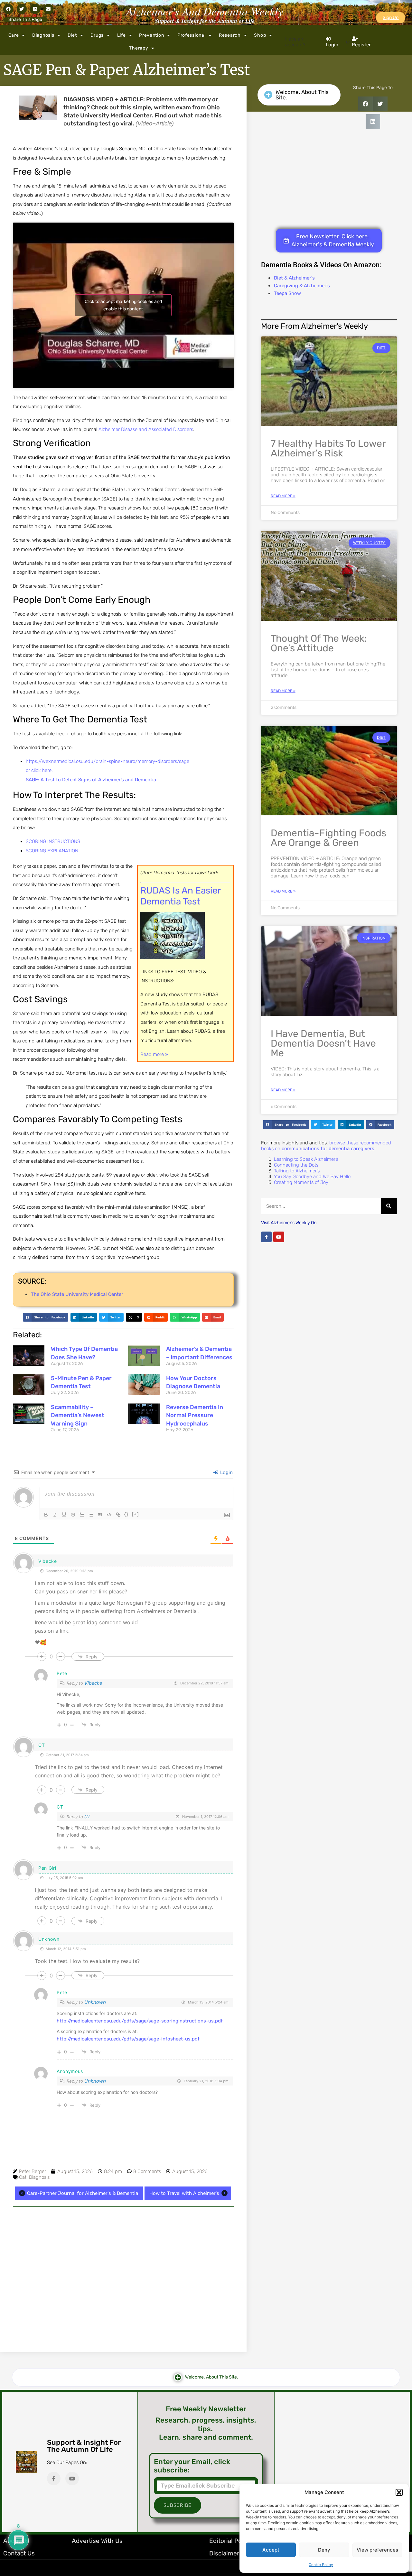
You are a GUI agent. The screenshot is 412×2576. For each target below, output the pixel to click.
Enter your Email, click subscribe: (192, 2466)
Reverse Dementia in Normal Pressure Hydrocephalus (195, 1415)
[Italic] (55, 1515)
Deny (324, 2550)
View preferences (377, 2550)
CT (87, 1817)
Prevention (151, 35)
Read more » (154, 1054)
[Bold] (46, 1515)
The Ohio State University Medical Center (77, 1294)
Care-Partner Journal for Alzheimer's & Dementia (83, 2193)
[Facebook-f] (267, 1237)
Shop (260, 35)
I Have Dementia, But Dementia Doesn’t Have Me (323, 1043)
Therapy (139, 48)
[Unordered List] (91, 1515)
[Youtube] (279, 1237)
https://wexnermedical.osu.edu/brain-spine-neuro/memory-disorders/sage (108, 761)
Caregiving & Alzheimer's (302, 286)
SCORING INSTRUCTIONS (53, 841)
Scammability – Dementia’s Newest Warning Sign (78, 1415)
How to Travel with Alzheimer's (184, 2193)
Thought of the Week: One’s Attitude (319, 643)
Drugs (97, 35)
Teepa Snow (287, 293)
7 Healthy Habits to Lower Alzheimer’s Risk (328, 448)
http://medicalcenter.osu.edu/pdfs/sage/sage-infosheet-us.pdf (128, 2039)
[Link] (118, 1515)
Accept (271, 2550)
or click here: (39, 770)
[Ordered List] (82, 1515)
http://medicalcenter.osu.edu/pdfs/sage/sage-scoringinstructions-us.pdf (140, 2021)
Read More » (283, 496)
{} (126, 1514)
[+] (136, 1514)
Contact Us (19, 2553)
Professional (191, 35)
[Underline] (64, 1515)
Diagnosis (43, 35)
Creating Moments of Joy (301, 1182)
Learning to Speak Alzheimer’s (306, 1159)
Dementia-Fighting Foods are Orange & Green (328, 838)
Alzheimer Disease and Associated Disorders (145, 429)
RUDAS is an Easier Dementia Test (181, 896)
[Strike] (73, 1515)
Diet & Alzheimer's (294, 278)
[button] (399, 2492)
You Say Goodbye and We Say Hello (312, 1177)
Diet (72, 35)
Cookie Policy (321, 2565)
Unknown (95, 2002)
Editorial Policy (230, 2541)
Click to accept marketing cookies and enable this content (123, 305)
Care (14, 35)
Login (226, 1472)
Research (230, 35)
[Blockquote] (100, 1515)
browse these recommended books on (326, 1146)
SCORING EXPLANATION (52, 851)
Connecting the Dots (296, 1165)
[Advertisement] (123, 2273)
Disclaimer (224, 2553)
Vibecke (93, 1683)
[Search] (389, 1206)
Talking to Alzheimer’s (297, 1171)
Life (122, 35)
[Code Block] (109, 1515)
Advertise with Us (97, 2541)
